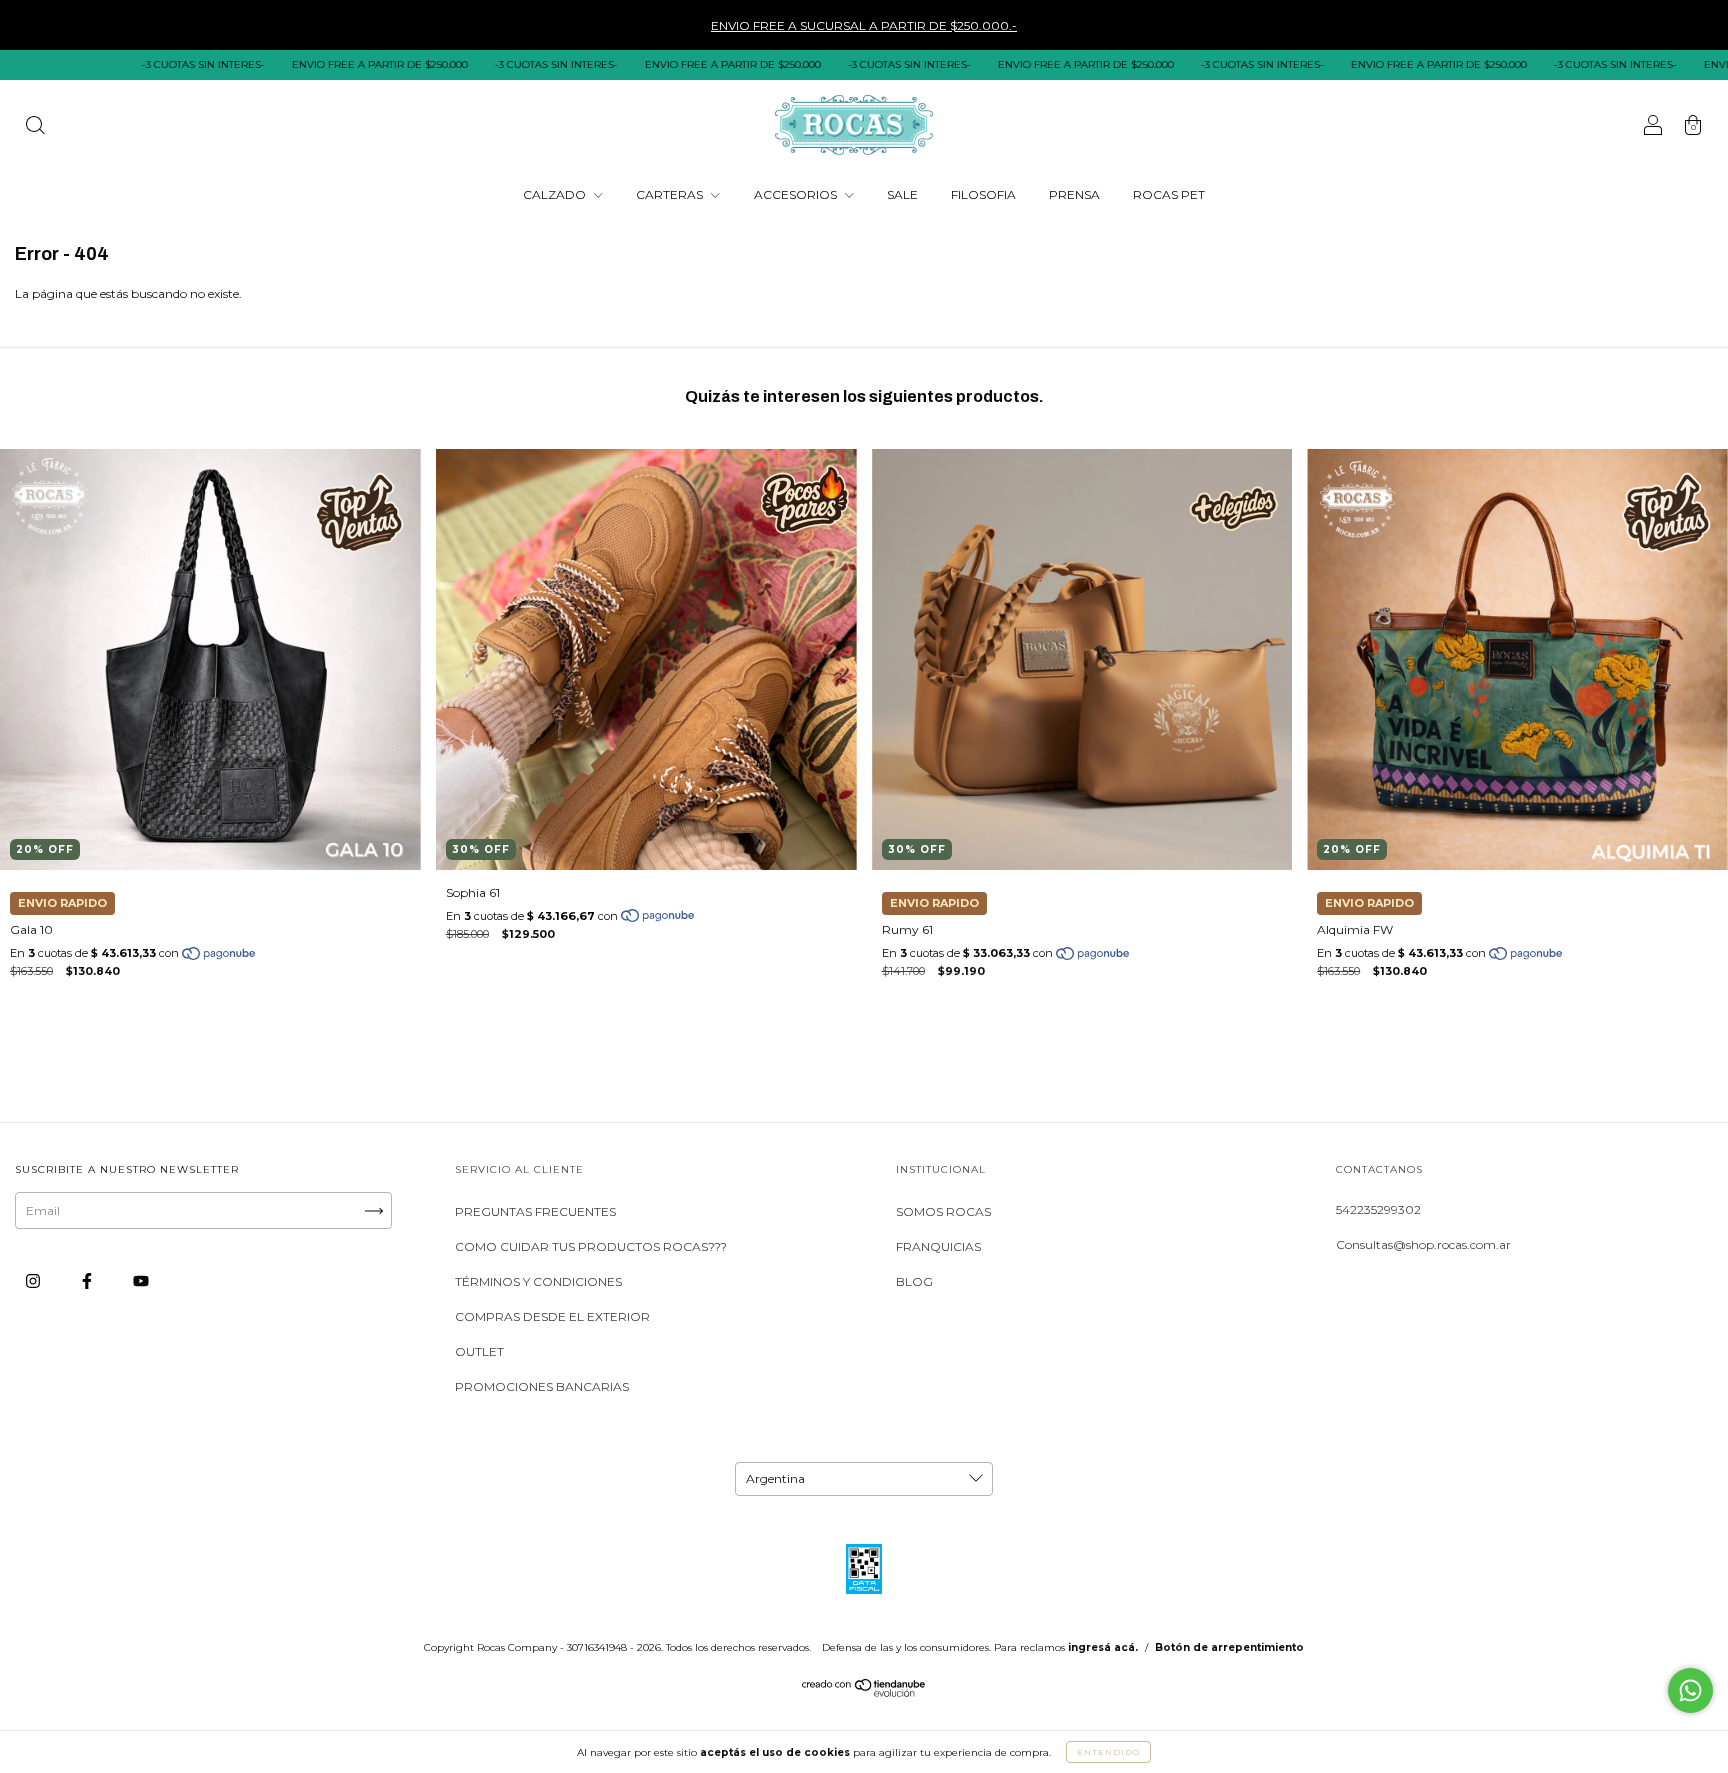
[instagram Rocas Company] (34, 1281)
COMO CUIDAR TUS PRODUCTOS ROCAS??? (591, 1246)
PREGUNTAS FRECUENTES (535, 1211)
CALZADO (556, 194)
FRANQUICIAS (938, 1246)
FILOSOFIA (983, 194)
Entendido (1108, 1752)
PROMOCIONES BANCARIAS (542, 1386)
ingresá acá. (1103, 1647)
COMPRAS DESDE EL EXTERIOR (552, 1316)
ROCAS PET (1169, 194)
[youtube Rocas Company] (141, 1281)
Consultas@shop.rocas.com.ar (1423, 1244)
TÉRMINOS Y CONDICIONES (538, 1281)
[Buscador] (35, 127)
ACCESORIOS (797, 194)
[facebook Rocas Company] (88, 1281)
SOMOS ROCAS (943, 1211)
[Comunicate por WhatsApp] (1690, 1690)
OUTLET (479, 1351)
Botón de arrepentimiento (1229, 1647)
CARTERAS (671, 194)
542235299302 (1378, 1209)
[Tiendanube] (864, 1692)
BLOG (914, 1281)
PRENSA (1074, 194)
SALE (902, 194)
